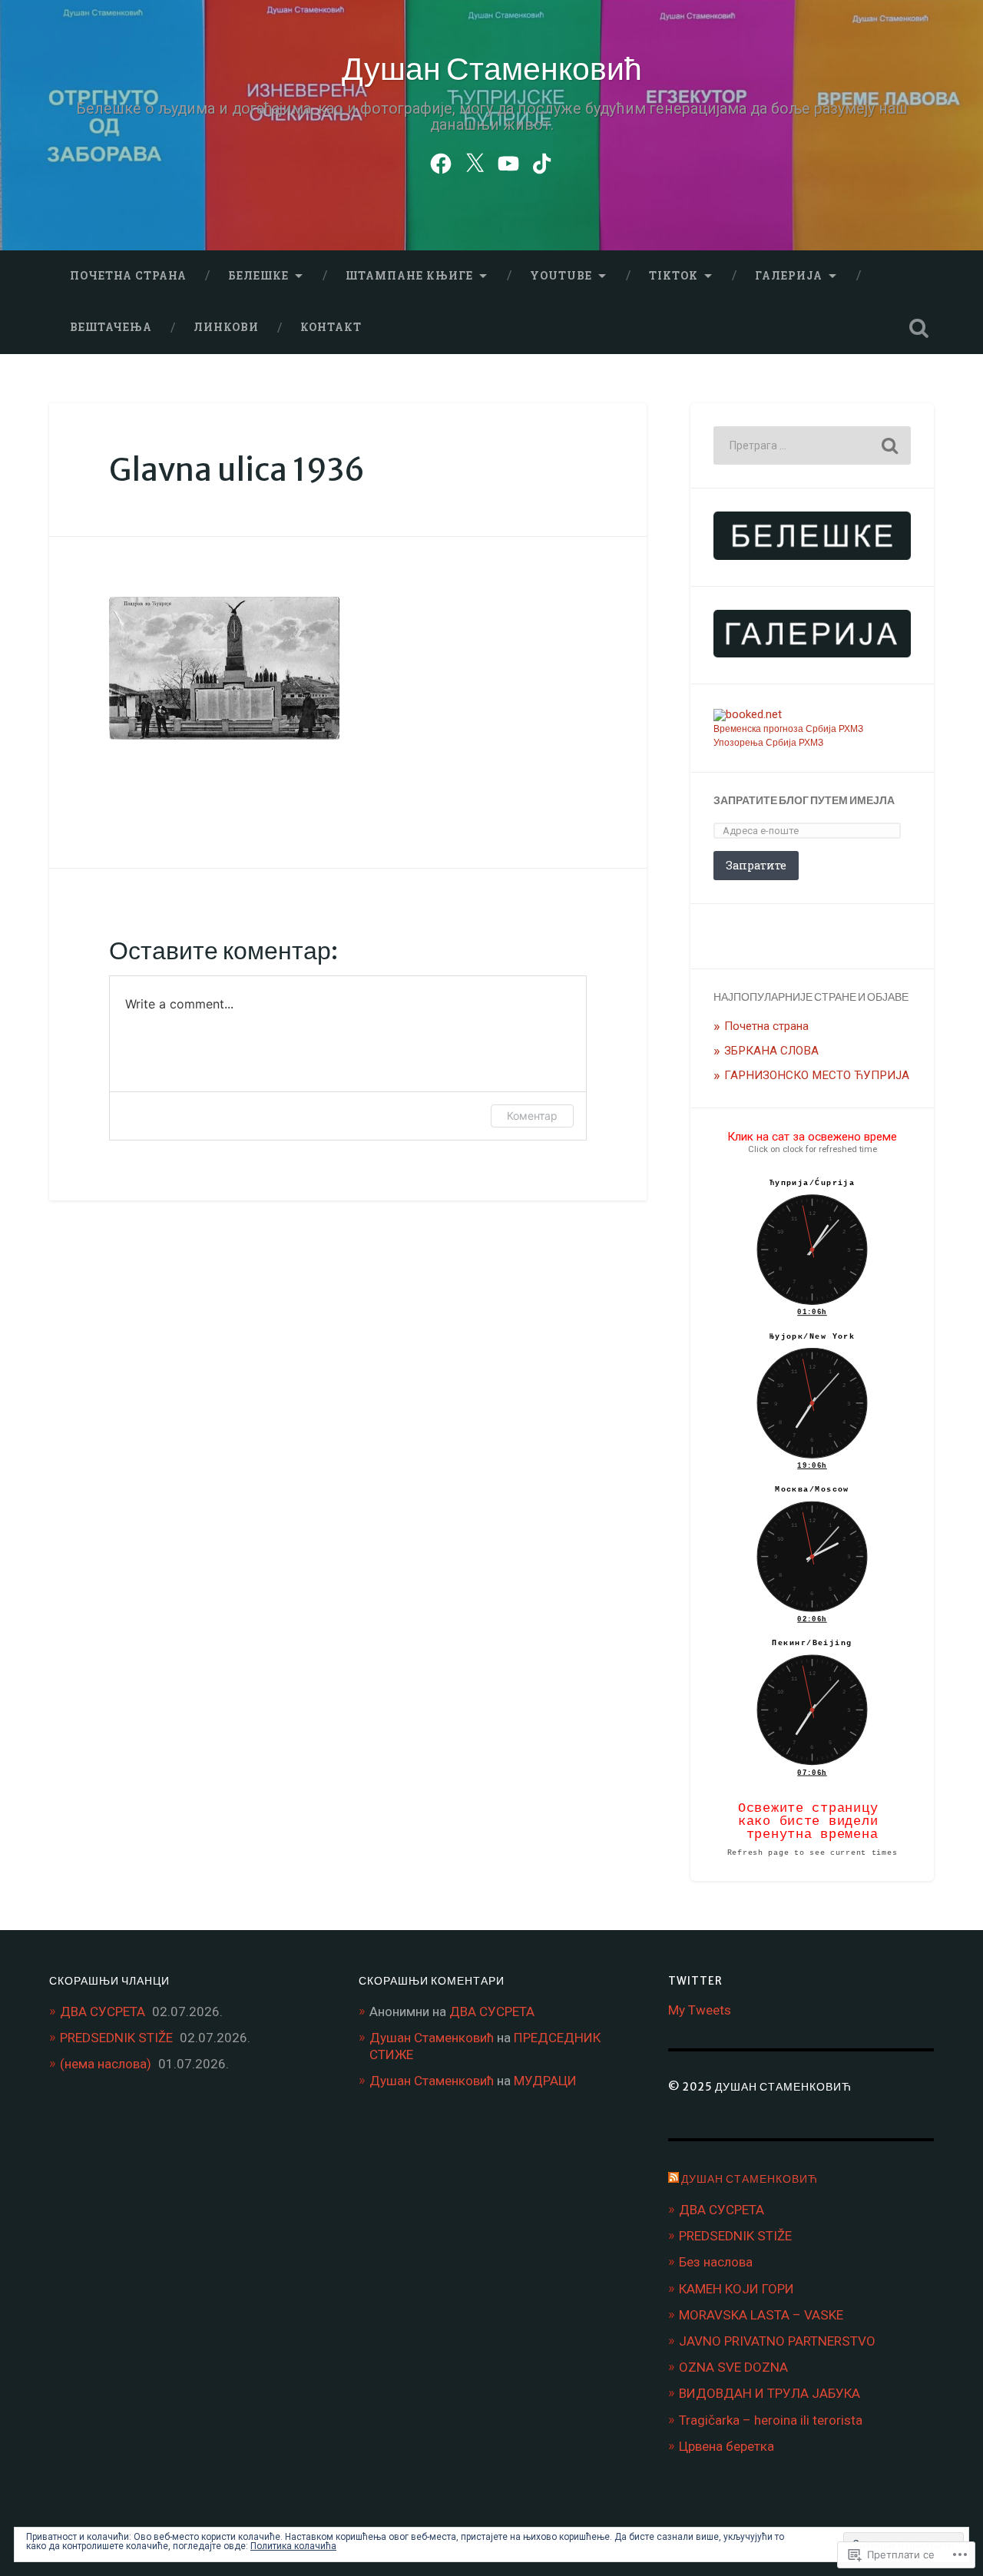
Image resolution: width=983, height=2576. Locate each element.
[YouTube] (508, 161)
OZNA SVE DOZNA (733, 2367)
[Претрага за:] (812, 445)
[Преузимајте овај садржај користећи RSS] (674, 2179)
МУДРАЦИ (545, 2081)
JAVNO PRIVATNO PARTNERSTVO (777, 2341)
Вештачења (111, 327)
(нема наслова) (106, 2064)
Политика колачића (293, 2546)
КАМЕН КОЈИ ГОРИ (736, 2289)
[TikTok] (542, 161)
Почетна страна (128, 276)
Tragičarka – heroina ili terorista (771, 2420)
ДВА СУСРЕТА (103, 2011)
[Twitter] (475, 161)
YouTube (561, 276)
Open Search (918, 328)
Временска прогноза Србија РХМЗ (788, 729)
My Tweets (700, 2010)
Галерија (789, 276)
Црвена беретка (726, 2446)
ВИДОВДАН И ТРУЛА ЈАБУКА (770, 2393)
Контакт (331, 327)
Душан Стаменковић (492, 69)
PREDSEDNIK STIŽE (116, 2038)
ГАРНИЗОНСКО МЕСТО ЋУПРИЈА (817, 1075)
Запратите (756, 865)
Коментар (532, 1116)
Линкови (226, 327)
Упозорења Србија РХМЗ (768, 743)
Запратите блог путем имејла (804, 800)
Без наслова (716, 2262)
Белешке (258, 276)
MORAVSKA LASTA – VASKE (761, 2315)
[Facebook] (441, 161)
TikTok (674, 276)
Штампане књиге (409, 276)
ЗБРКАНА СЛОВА (771, 1051)
